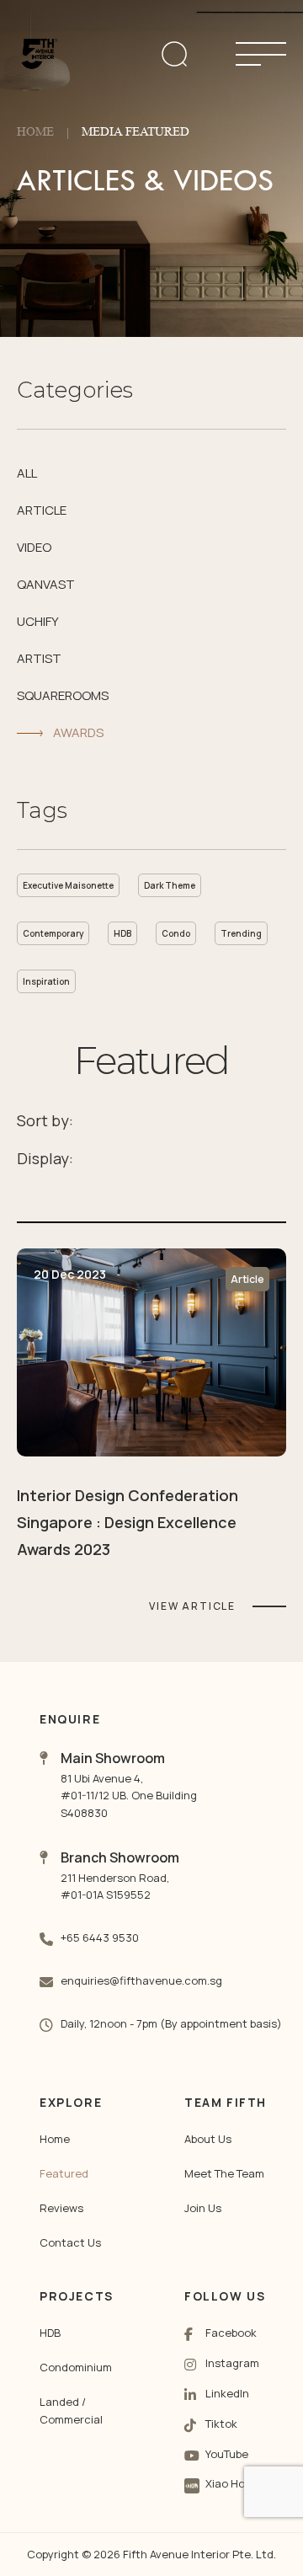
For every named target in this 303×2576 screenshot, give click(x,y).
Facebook (231, 2333)
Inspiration (46, 981)
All (27, 473)
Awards (78, 732)
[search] (194, 54)
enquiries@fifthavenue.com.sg (141, 1980)
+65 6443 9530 (100, 1937)
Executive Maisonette (68, 885)
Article (42, 510)
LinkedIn (227, 2393)
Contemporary (53, 933)
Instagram (232, 2363)
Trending (241, 933)
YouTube (227, 2454)
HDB (122, 933)
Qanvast (46, 584)
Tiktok (221, 2424)
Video (34, 547)
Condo (176, 933)
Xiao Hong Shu (243, 2483)
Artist (39, 658)
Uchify (38, 621)
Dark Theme (170, 885)
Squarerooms (63, 695)
